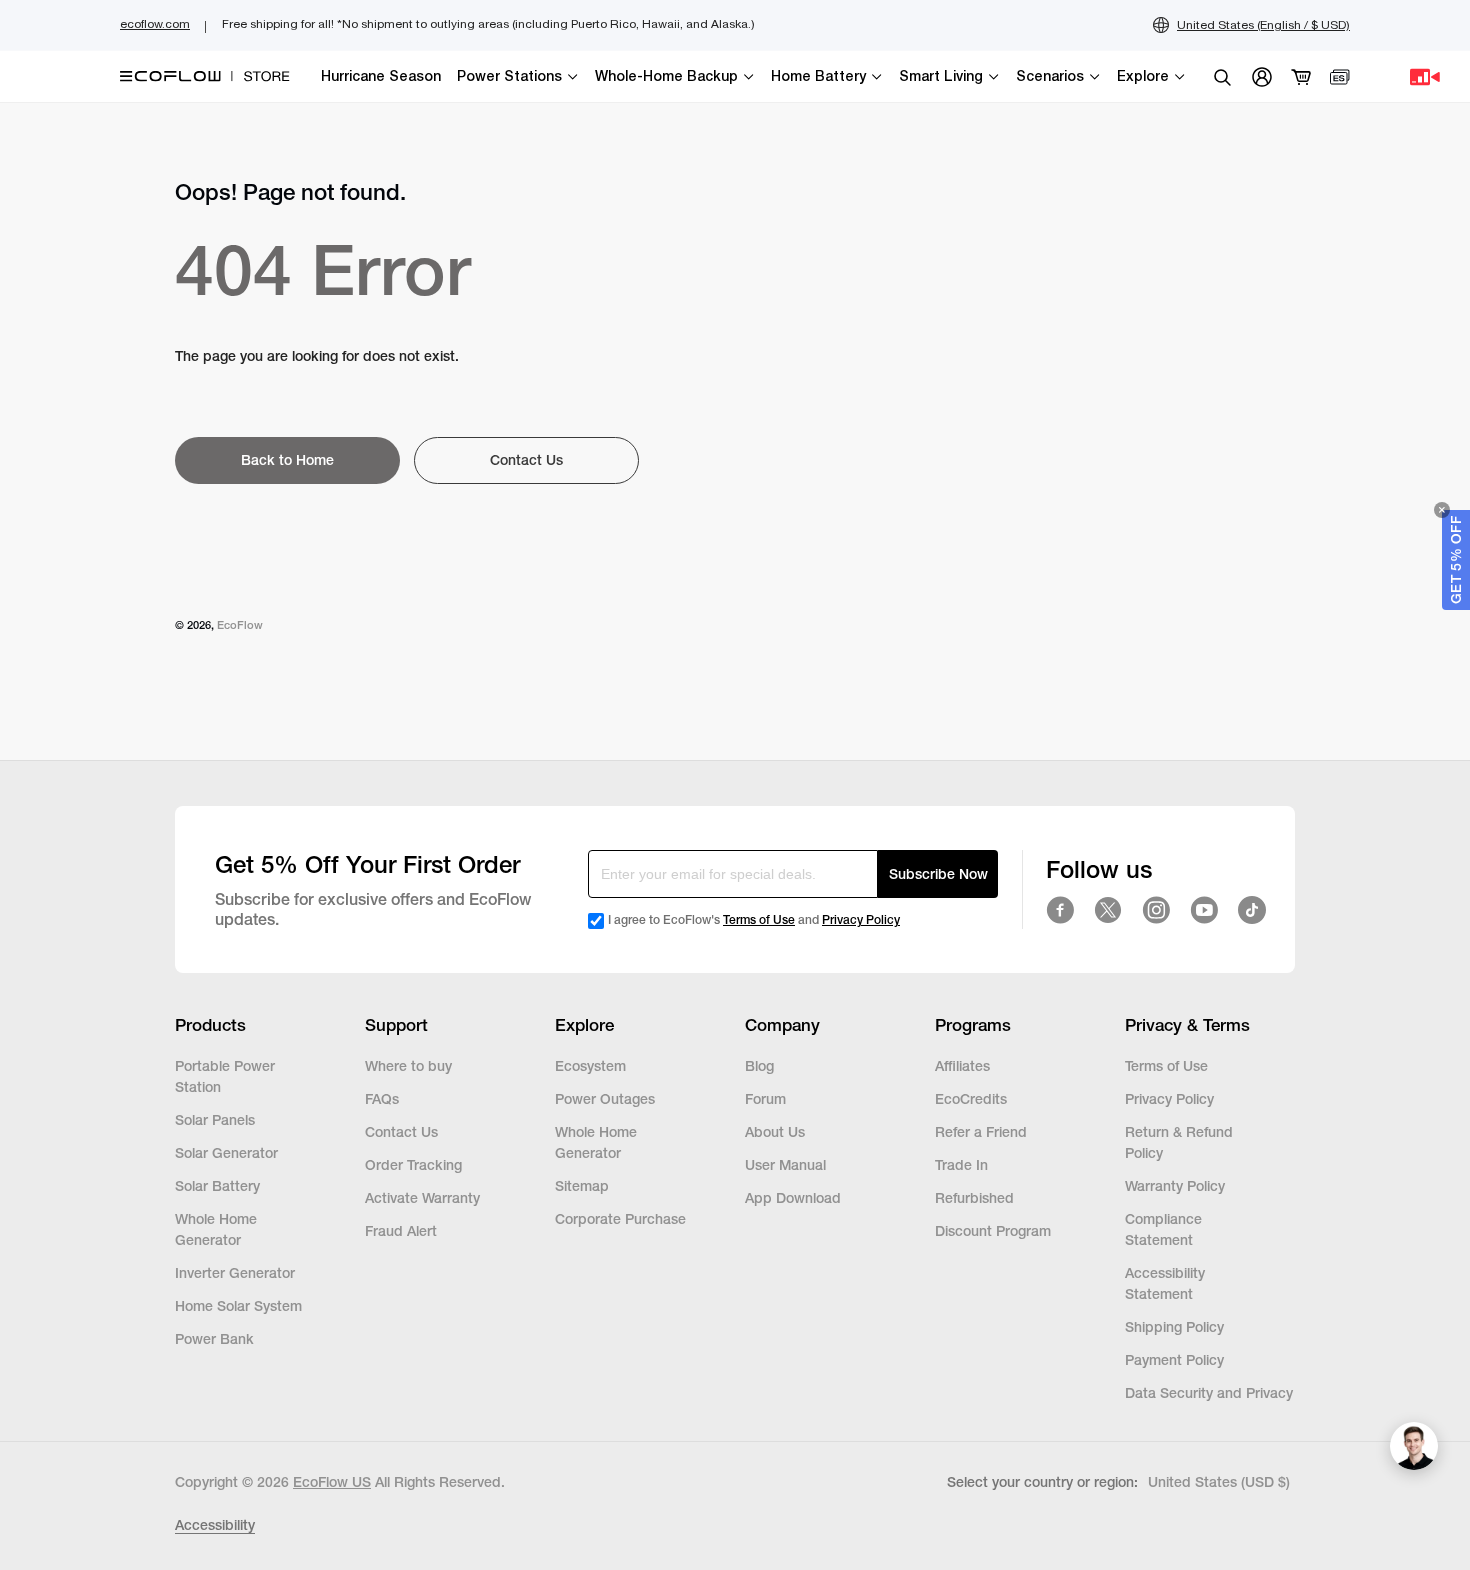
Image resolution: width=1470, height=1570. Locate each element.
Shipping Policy (1174, 1327)
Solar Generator (226, 1153)
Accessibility (215, 1525)
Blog (759, 1066)
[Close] (1442, 510)
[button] (1456, 560)
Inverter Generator (235, 1273)
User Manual (785, 1165)
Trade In (961, 1165)
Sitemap (582, 1186)
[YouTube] (1204, 910)
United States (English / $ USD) (1263, 25)
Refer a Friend (981, 1132)
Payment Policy (1174, 1360)
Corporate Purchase (620, 1219)
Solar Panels (215, 1120)
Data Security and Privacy (1209, 1393)
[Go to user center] (1262, 77)
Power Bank (214, 1339)
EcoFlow (240, 625)
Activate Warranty (422, 1198)
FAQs (382, 1099)
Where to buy (408, 1066)
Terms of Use (759, 920)
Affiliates (962, 1066)
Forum (765, 1099)
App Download (793, 1198)
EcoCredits (971, 1099)
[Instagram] (1156, 910)
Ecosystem (590, 1066)
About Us (775, 1132)
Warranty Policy (1175, 1186)
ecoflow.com (155, 24)
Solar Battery (217, 1186)
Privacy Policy (861, 920)
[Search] (1222, 77)
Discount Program (993, 1231)
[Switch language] (1340, 77)
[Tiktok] (1252, 910)
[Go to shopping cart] (1302, 77)
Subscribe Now (938, 874)
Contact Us (401, 1132)
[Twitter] (1108, 910)
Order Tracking (413, 1165)
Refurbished (976, 1198)
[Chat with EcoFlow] (1414, 1446)
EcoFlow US (332, 1482)
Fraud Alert (401, 1231)
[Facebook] (1060, 910)
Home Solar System (238, 1306)
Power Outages (605, 1099)
